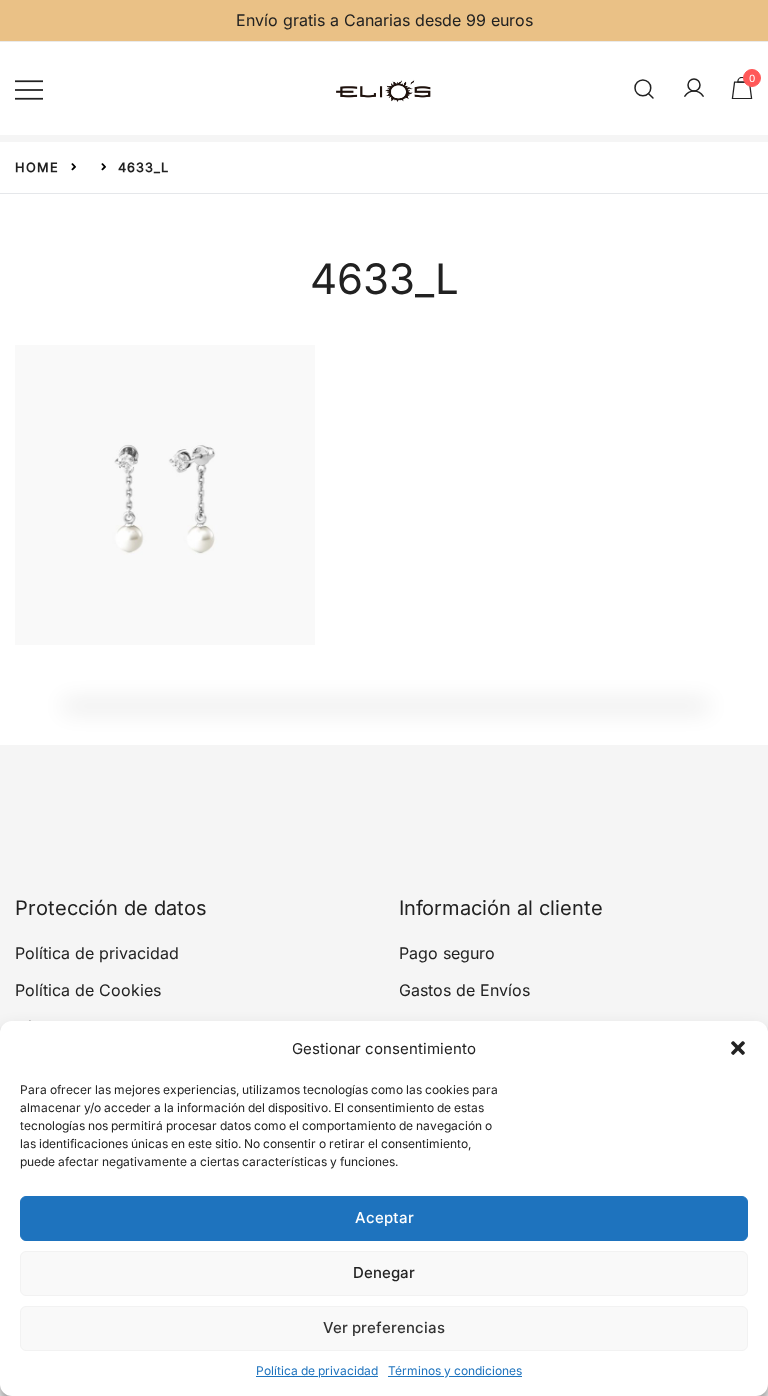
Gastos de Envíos (464, 990)
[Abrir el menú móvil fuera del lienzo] (29, 88)
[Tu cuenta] (694, 89)
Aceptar (384, 1217)
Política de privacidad (317, 1370)
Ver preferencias (384, 1327)
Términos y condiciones (455, 1370)
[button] (738, 1048)
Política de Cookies (88, 990)
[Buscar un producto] (644, 88)
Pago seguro (447, 953)
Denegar (384, 1272)
